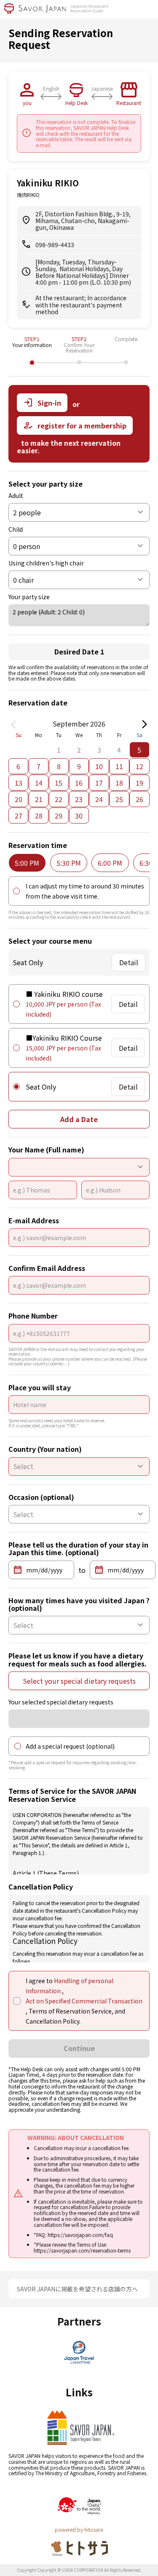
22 (59, 799)
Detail (129, 962)
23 (79, 799)
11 (119, 766)
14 (39, 783)
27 (19, 816)
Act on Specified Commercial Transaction (84, 2001)
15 (59, 783)
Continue (79, 2048)
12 (139, 766)
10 (99, 766)
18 (119, 783)
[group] (27, 863)
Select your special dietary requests (79, 1681)
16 (79, 783)
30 (79, 816)
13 (19, 783)
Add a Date (79, 1119)
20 (19, 799)
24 (99, 799)
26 (139, 799)
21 (39, 799)
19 (139, 783)
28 (39, 816)
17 (99, 783)
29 (59, 816)
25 (119, 799)
